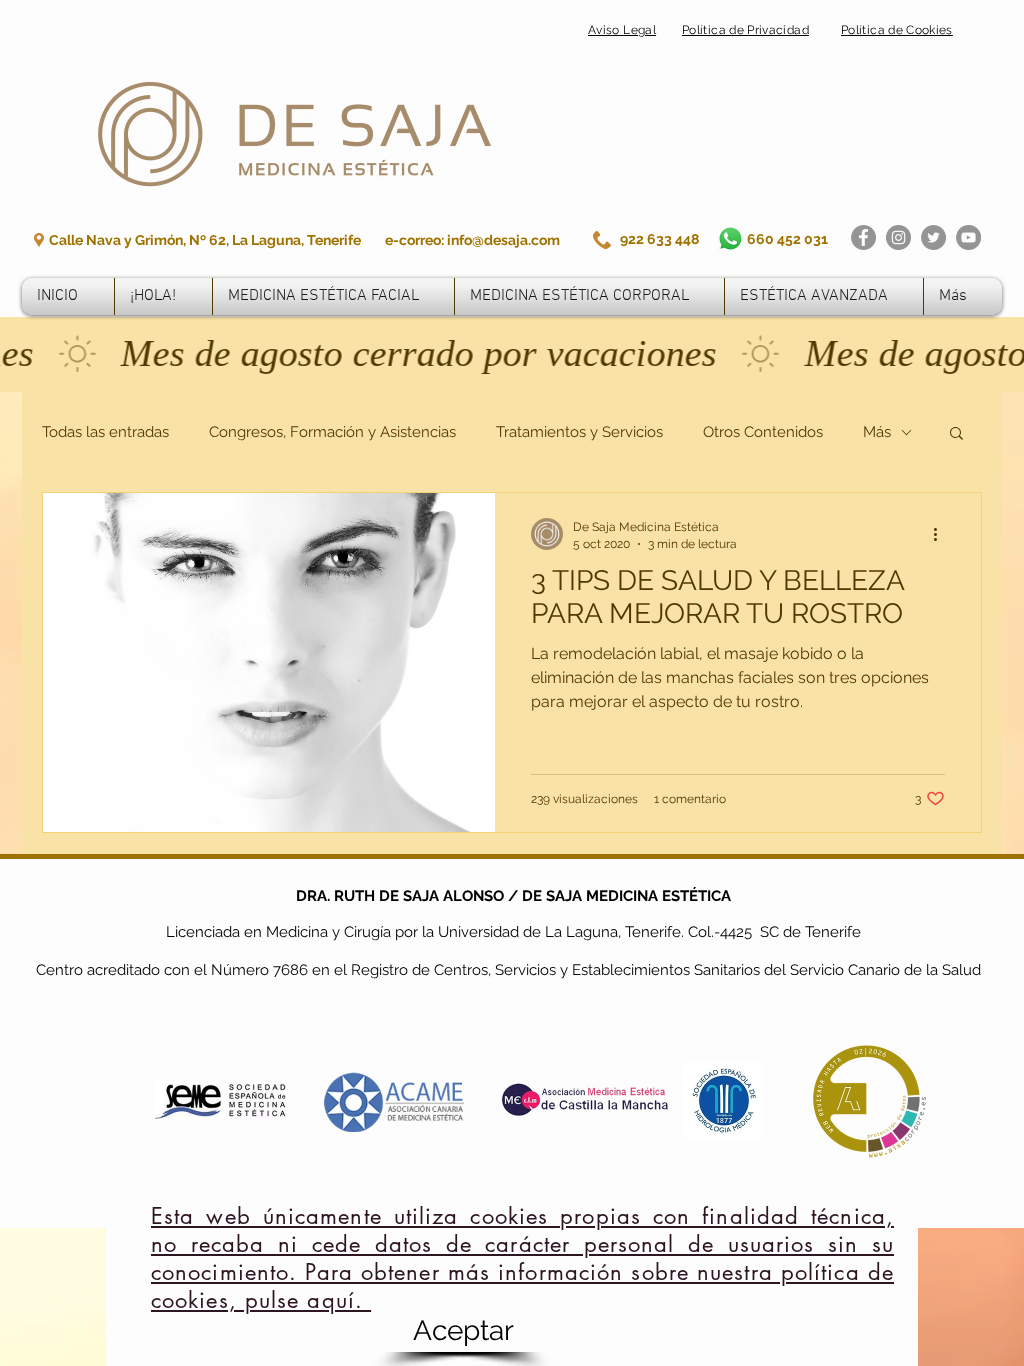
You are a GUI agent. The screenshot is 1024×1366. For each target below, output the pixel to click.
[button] (463, 1331)
